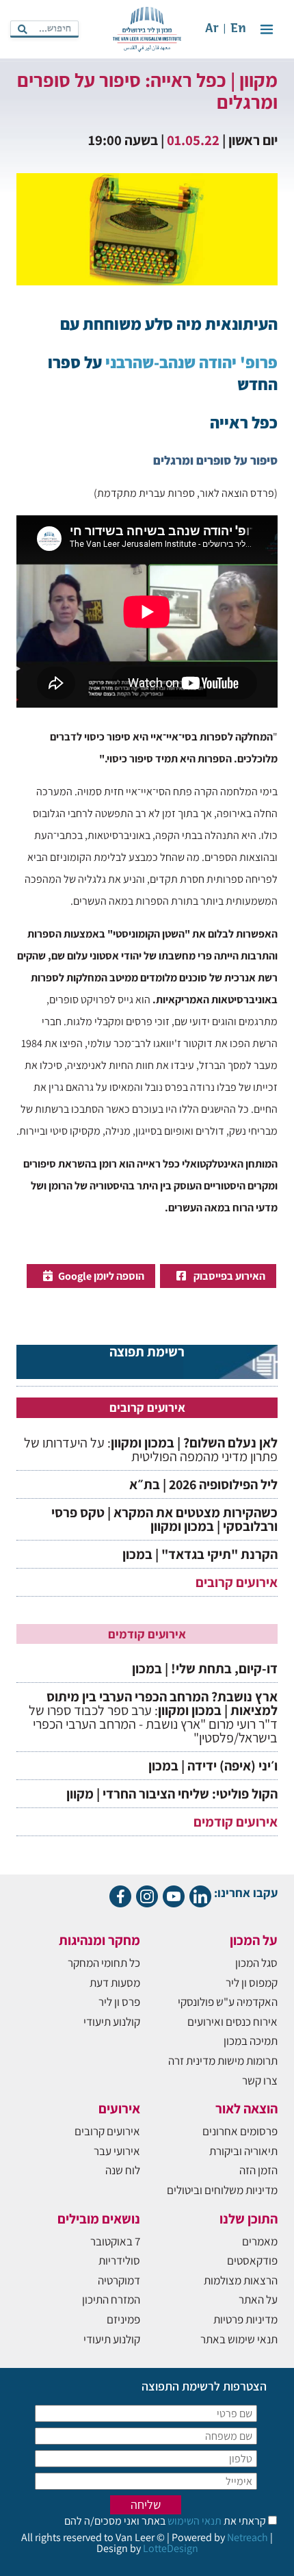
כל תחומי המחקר (104, 1963)
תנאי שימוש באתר (239, 2339)
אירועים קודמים (236, 1822)
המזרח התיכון (111, 2300)
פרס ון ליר (119, 2002)
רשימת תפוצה (147, 1353)
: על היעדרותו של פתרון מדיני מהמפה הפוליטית (151, 1450)
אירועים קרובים (237, 1582)
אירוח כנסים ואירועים (232, 2022)
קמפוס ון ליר (252, 1983)
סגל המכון (256, 1963)
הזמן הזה (258, 2170)
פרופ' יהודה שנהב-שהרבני (191, 362)
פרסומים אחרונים (240, 2131)
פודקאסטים (252, 2261)
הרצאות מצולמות (241, 2280)
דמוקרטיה (119, 2280)
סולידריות (119, 2261)
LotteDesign (171, 2548)
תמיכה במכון (251, 2041)
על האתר (258, 2300)
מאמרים (260, 2241)
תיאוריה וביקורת (243, 2151)
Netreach (248, 2537)
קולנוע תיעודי (112, 2022)
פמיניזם (123, 2319)
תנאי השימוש (193, 2521)
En (238, 29)
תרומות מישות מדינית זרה (223, 2061)
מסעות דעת (115, 1983)
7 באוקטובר (115, 2241)
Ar (212, 29)
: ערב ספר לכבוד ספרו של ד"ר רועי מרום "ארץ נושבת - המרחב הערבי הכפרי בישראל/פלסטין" (153, 1717)
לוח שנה (123, 2170)
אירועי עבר (117, 2151)
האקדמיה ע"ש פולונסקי (228, 2002)
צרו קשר (260, 2081)
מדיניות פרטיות (245, 2319)
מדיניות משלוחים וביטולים (222, 2190)
